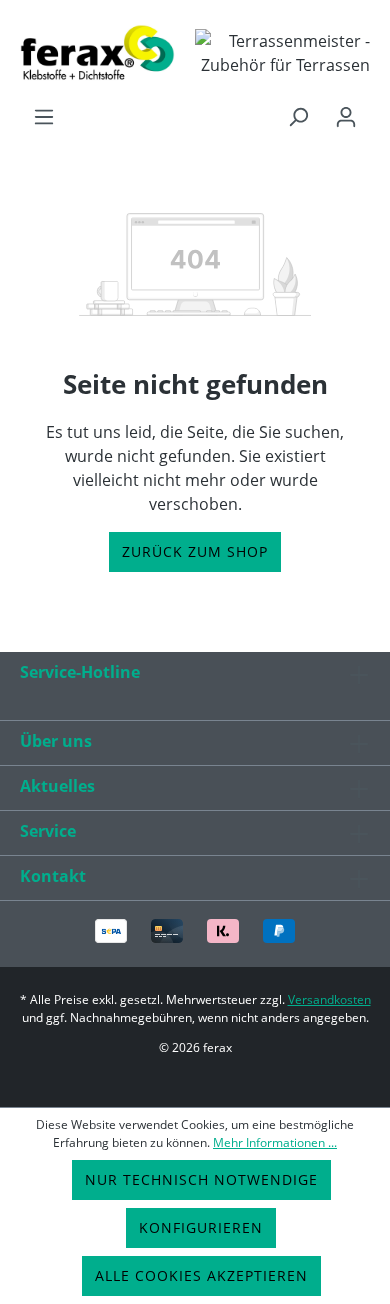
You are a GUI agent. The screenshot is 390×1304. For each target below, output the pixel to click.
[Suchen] (298, 117)
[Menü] (44, 117)
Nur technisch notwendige (201, 1179)
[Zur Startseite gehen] (97, 52)
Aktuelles (57, 786)
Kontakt (53, 876)
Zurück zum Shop (195, 551)
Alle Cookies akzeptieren (201, 1275)
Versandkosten (329, 999)
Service (48, 831)
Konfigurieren (201, 1227)
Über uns (56, 741)
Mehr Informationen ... (275, 1142)
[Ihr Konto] (346, 117)
